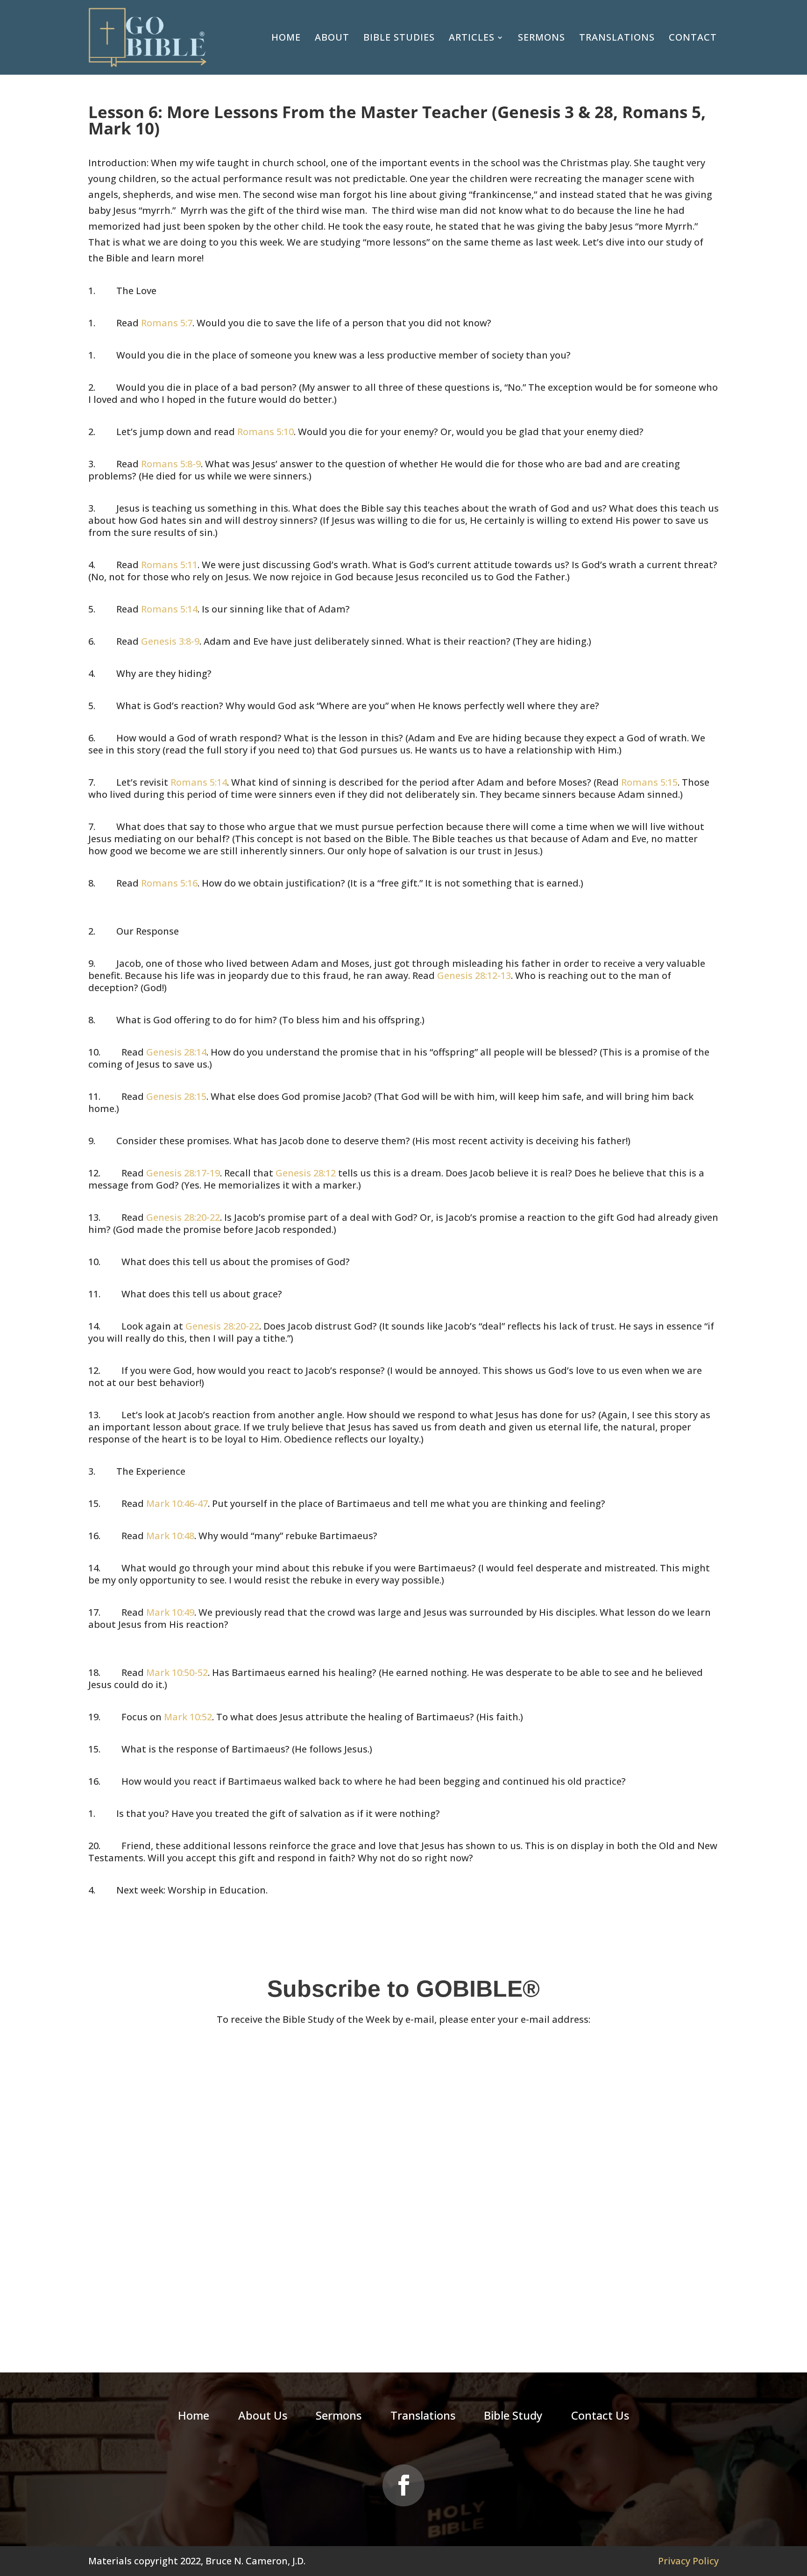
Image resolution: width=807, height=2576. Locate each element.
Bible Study (513, 2417)
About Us (263, 2417)
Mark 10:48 (170, 1536)
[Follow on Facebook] (403, 2485)
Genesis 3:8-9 (170, 641)
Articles (472, 37)
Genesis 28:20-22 (183, 1217)
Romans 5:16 (169, 883)
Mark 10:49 (170, 1612)
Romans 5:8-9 (171, 464)
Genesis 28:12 (306, 1173)
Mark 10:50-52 (177, 1672)
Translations (617, 37)
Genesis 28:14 (176, 1052)
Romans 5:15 (649, 782)
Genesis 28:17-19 (183, 1173)
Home (286, 37)
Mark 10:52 (188, 1717)
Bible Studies (399, 37)
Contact (693, 37)
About (332, 37)
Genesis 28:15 (176, 1096)
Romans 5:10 (265, 432)
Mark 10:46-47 (177, 1503)
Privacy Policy (688, 2561)
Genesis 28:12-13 (474, 975)
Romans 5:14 (169, 609)
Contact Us (600, 2417)
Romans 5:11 (169, 565)
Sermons (542, 37)
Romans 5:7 (167, 323)
